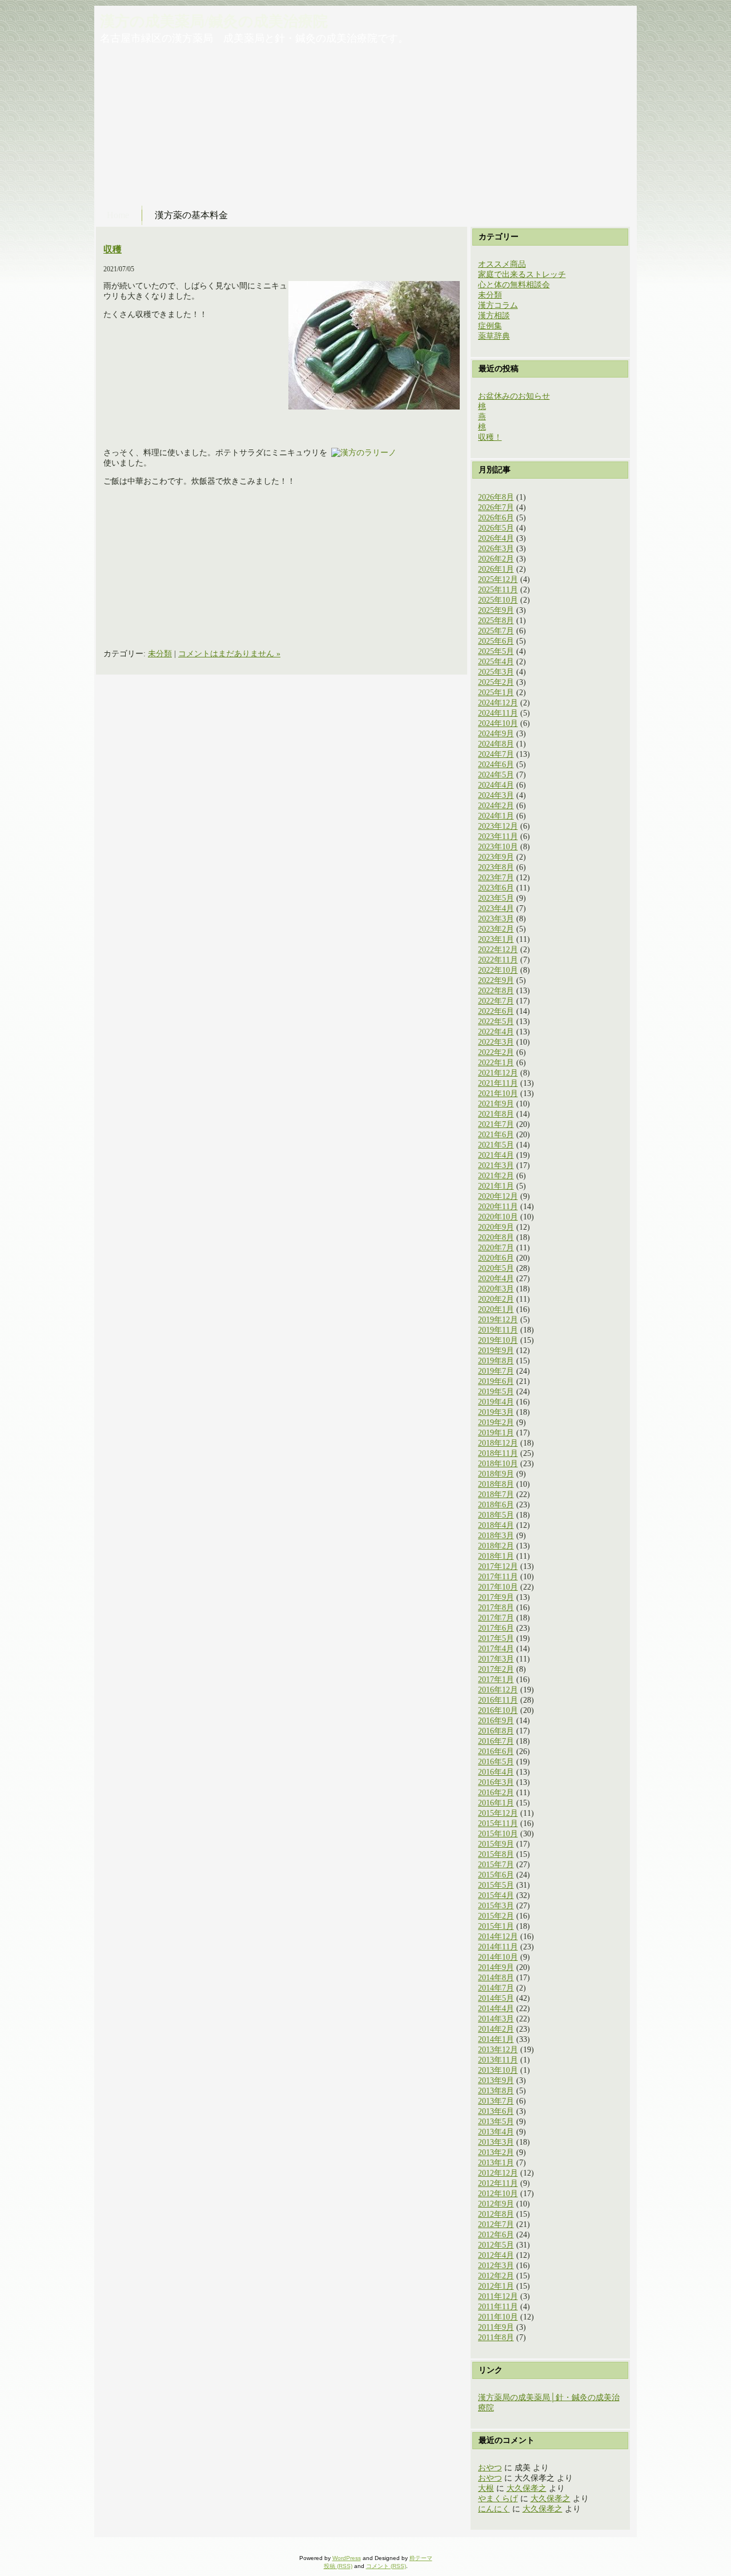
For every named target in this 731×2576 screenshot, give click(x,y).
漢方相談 (494, 316)
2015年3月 (496, 1906)
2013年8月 (496, 2091)
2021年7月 (496, 1124)
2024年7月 (496, 754)
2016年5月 (496, 1762)
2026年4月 (496, 538)
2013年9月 (496, 2081)
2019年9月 (496, 1351)
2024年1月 (496, 816)
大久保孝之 (527, 2488)
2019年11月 (498, 1330)
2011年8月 (496, 2338)
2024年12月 (498, 703)
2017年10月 (498, 1587)
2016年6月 (496, 1752)
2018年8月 (496, 1484)
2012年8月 (496, 2214)
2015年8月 (496, 1854)
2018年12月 (498, 1443)
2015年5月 (496, 1885)
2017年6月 (496, 1628)
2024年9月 (496, 734)
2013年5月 (496, 2122)
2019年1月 (496, 1433)
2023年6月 (496, 888)
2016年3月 (496, 1782)
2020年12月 (498, 1196)
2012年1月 (496, 2286)
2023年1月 (496, 939)
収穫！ (490, 437)
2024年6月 (496, 765)
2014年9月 (496, 1967)
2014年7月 (496, 1988)
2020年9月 (496, 1227)
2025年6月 (496, 641)
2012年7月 (496, 2224)
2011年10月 (498, 2317)
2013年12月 (498, 2050)
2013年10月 (498, 2070)
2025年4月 (496, 662)
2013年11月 (498, 2060)
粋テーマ (421, 2558)
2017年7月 (496, 1618)
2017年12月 (498, 1566)
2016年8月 (496, 1731)
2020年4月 (496, 1279)
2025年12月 (498, 579)
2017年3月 (496, 1659)
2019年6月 (496, 1381)
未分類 (160, 654)
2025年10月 (498, 600)
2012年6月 (496, 2235)
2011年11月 (498, 2307)
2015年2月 (496, 1916)
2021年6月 (496, 1135)
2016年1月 (496, 1803)
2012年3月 (496, 2266)
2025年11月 (498, 590)
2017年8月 (496, 1608)
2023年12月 (498, 826)
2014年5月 (496, 1998)
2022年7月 (496, 1001)
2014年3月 (496, 2019)
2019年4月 (496, 1402)
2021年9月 (496, 1104)
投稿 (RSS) (338, 2566)
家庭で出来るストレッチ (522, 274)
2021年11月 (498, 1083)
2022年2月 (496, 1052)
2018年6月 (496, 1505)
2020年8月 (496, 1237)
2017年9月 (496, 1597)
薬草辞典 (494, 336)
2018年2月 (496, 1546)
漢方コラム (498, 305)
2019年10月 (498, 1340)
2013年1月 (496, 2163)
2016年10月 (498, 1710)
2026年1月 (496, 569)
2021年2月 (496, 1176)
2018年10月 (498, 1464)
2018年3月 (496, 1536)
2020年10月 (498, 1217)
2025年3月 (496, 672)
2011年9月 (496, 2327)
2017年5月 (496, 1638)
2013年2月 (496, 2152)
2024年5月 (496, 775)
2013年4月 (496, 2132)
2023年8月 (496, 867)
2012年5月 (496, 2245)
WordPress (347, 2558)
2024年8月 (496, 744)
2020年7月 (496, 1248)
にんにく (494, 2509)
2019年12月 (498, 1320)
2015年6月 (496, 1875)
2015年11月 (498, 1823)
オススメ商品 (502, 264)
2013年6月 (496, 2111)
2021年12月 (498, 1073)
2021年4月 (496, 1155)
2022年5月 (496, 1022)
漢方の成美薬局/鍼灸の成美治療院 (214, 21)
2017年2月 (496, 1669)
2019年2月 (496, 1423)
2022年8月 (496, 991)
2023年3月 (496, 919)
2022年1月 (496, 1063)
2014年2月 (496, 2029)
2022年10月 (498, 970)
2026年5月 (496, 528)
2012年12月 (498, 2173)
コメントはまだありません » (229, 654)
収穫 (113, 249)
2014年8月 (496, 1978)
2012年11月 (498, 2183)
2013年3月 (496, 2142)
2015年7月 (496, 1865)
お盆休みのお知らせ (514, 396)
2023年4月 (496, 908)
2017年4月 (496, 1649)
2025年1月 (496, 693)
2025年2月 (496, 682)
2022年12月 (498, 950)
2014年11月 (498, 1947)
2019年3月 (496, 1412)
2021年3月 (496, 1165)
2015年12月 (498, 1813)
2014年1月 (496, 2039)
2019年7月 (496, 1371)
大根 (486, 2488)
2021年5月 (496, 1145)
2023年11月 (498, 836)
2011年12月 (498, 2296)
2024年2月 (496, 806)
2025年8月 (496, 621)
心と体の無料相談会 (514, 285)
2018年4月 (496, 1525)
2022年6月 (496, 1011)
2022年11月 (498, 960)
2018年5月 (496, 1515)
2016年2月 (496, 1793)
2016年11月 (498, 1700)
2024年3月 (496, 795)
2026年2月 (496, 559)
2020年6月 (496, 1258)
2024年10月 (498, 723)
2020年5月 (496, 1268)
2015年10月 (498, 1834)
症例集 (490, 326)
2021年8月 (496, 1114)
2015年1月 (496, 1926)
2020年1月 (496, 1309)
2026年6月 (496, 518)
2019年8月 (496, 1361)
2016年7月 (496, 1741)
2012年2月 (496, 2276)
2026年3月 (496, 549)
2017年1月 (496, 1680)
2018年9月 (496, 1474)
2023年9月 (496, 857)
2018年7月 (496, 1494)
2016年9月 (496, 1721)
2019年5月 (496, 1392)
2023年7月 (496, 878)
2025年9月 (496, 610)
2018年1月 (496, 1556)
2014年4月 (496, 2009)
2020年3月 (496, 1289)
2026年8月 (496, 497)
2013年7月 (496, 2101)
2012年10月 (498, 2194)
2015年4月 (496, 1895)
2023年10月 (498, 847)
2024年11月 (498, 713)
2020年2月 (496, 1299)
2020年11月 (498, 1207)
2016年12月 (498, 1690)
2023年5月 (496, 898)
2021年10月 (498, 1094)
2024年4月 (496, 785)
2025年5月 (496, 651)
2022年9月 (496, 980)
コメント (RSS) (386, 2566)
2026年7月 (496, 507)
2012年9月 (496, 2204)
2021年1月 (496, 1186)
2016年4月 (496, 1772)
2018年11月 (498, 1453)
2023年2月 (496, 929)
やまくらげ (498, 2499)
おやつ (490, 2468)
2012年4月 (496, 2255)
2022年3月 (496, 1042)
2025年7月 (496, 631)
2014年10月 (498, 1957)
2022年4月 (496, 1032)
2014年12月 (498, 1937)
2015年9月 (496, 1844)
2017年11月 (498, 1577)
